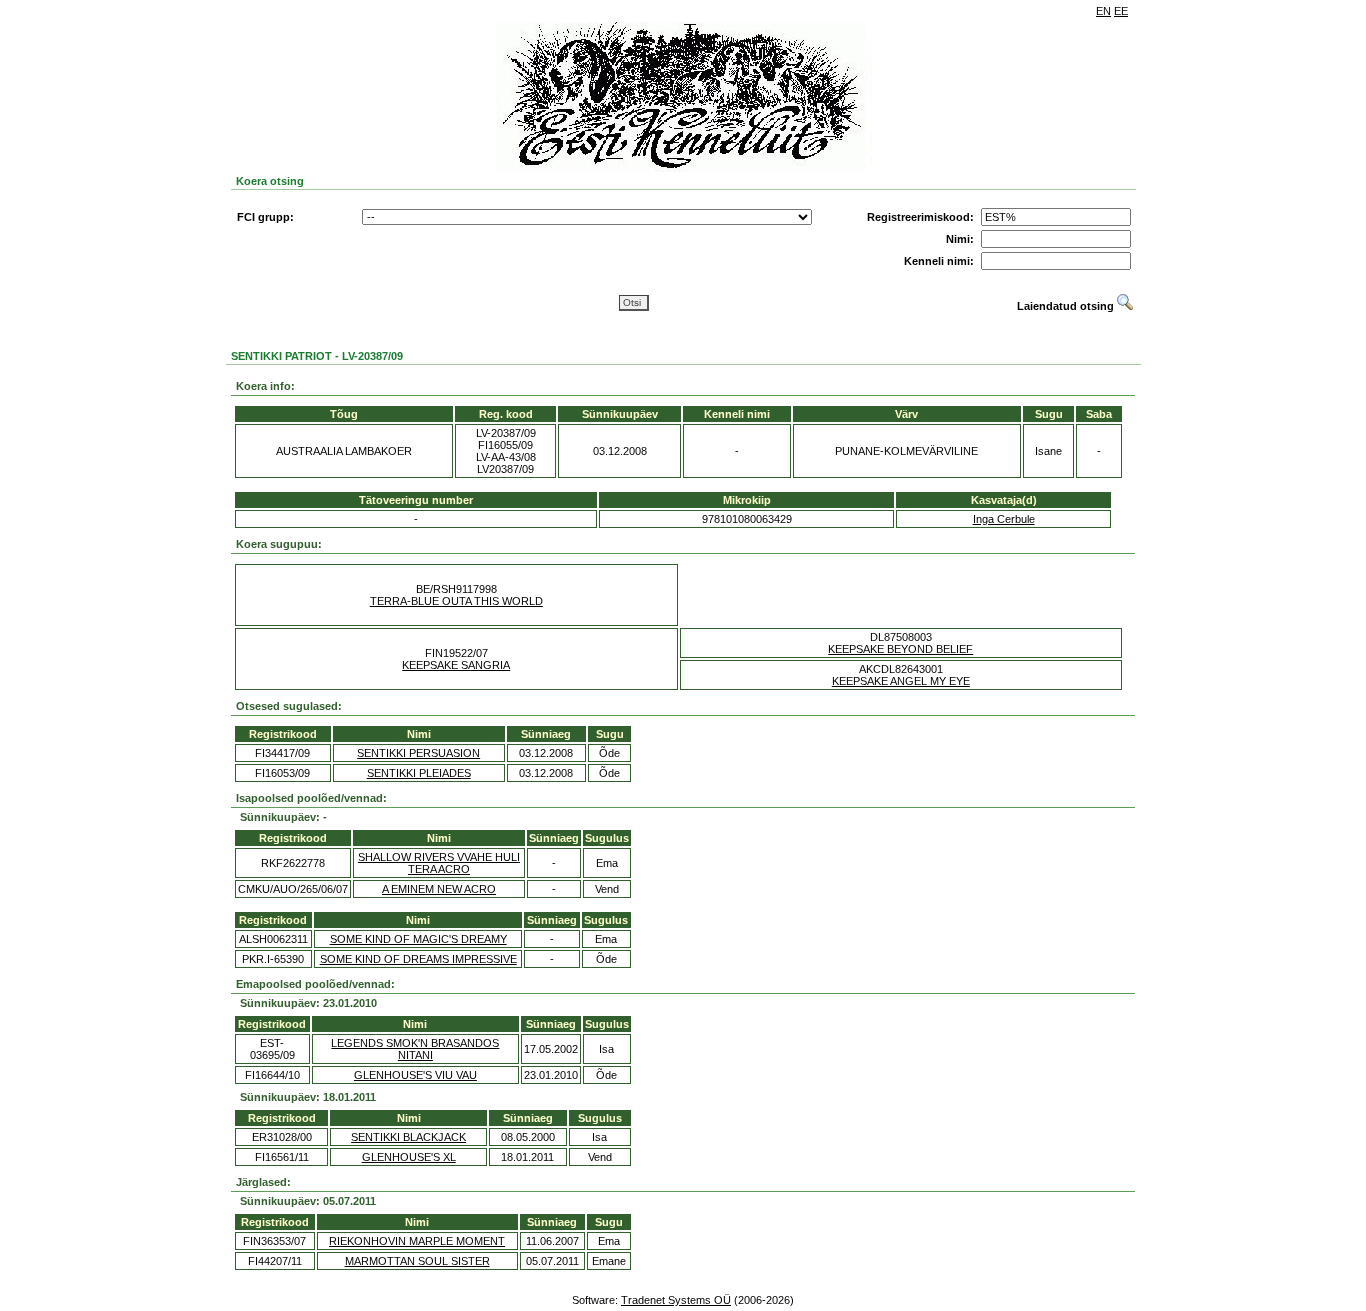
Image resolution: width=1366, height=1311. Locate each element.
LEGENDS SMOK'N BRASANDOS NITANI (415, 1049)
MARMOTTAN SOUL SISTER (417, 1261)
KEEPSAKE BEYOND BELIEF (900, 649)
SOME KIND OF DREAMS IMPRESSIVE (418, 959)
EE (1121, 11)
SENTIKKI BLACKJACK (408, 1137)
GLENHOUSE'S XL (409, 1157)
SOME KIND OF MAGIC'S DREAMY (418, 939)
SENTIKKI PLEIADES (419, 773)
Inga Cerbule (1004, 519)
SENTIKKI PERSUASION (418, 753)
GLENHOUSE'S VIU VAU (415, 1075)
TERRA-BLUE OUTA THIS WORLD (456, 601)
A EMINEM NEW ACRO (439, 889)
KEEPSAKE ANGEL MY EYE (901, 681)
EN (1103, 11)
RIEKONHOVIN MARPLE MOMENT (417, 1241)
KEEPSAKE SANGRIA (456, 665)
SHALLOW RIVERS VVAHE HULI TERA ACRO (439, 863)
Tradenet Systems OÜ (676, 1300)
